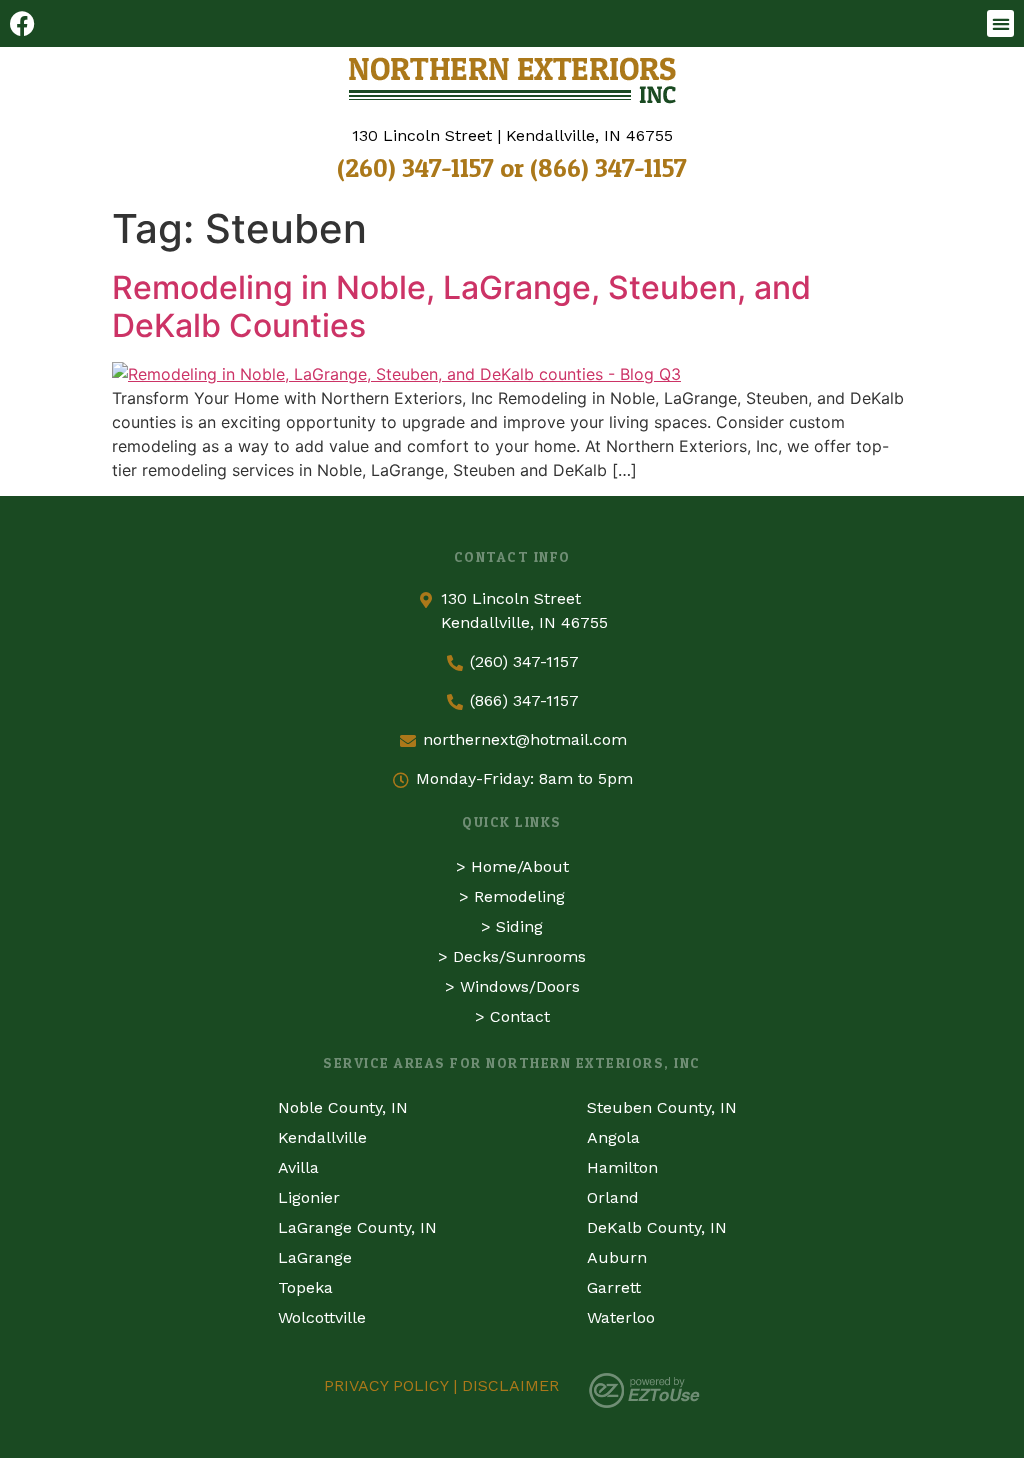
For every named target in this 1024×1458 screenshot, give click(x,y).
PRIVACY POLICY (386, 1385)
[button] (1000, 23)
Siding (519, 926)
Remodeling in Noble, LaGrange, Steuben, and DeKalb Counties (461, 306)
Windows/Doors (520, 986)
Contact (520, 1016)
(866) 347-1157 (608, 167)
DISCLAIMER (510, 1385)
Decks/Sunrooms (519, 956)
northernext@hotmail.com (525, 739)
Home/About (520, 866)
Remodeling (519, 896)
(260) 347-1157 (415, 167)
